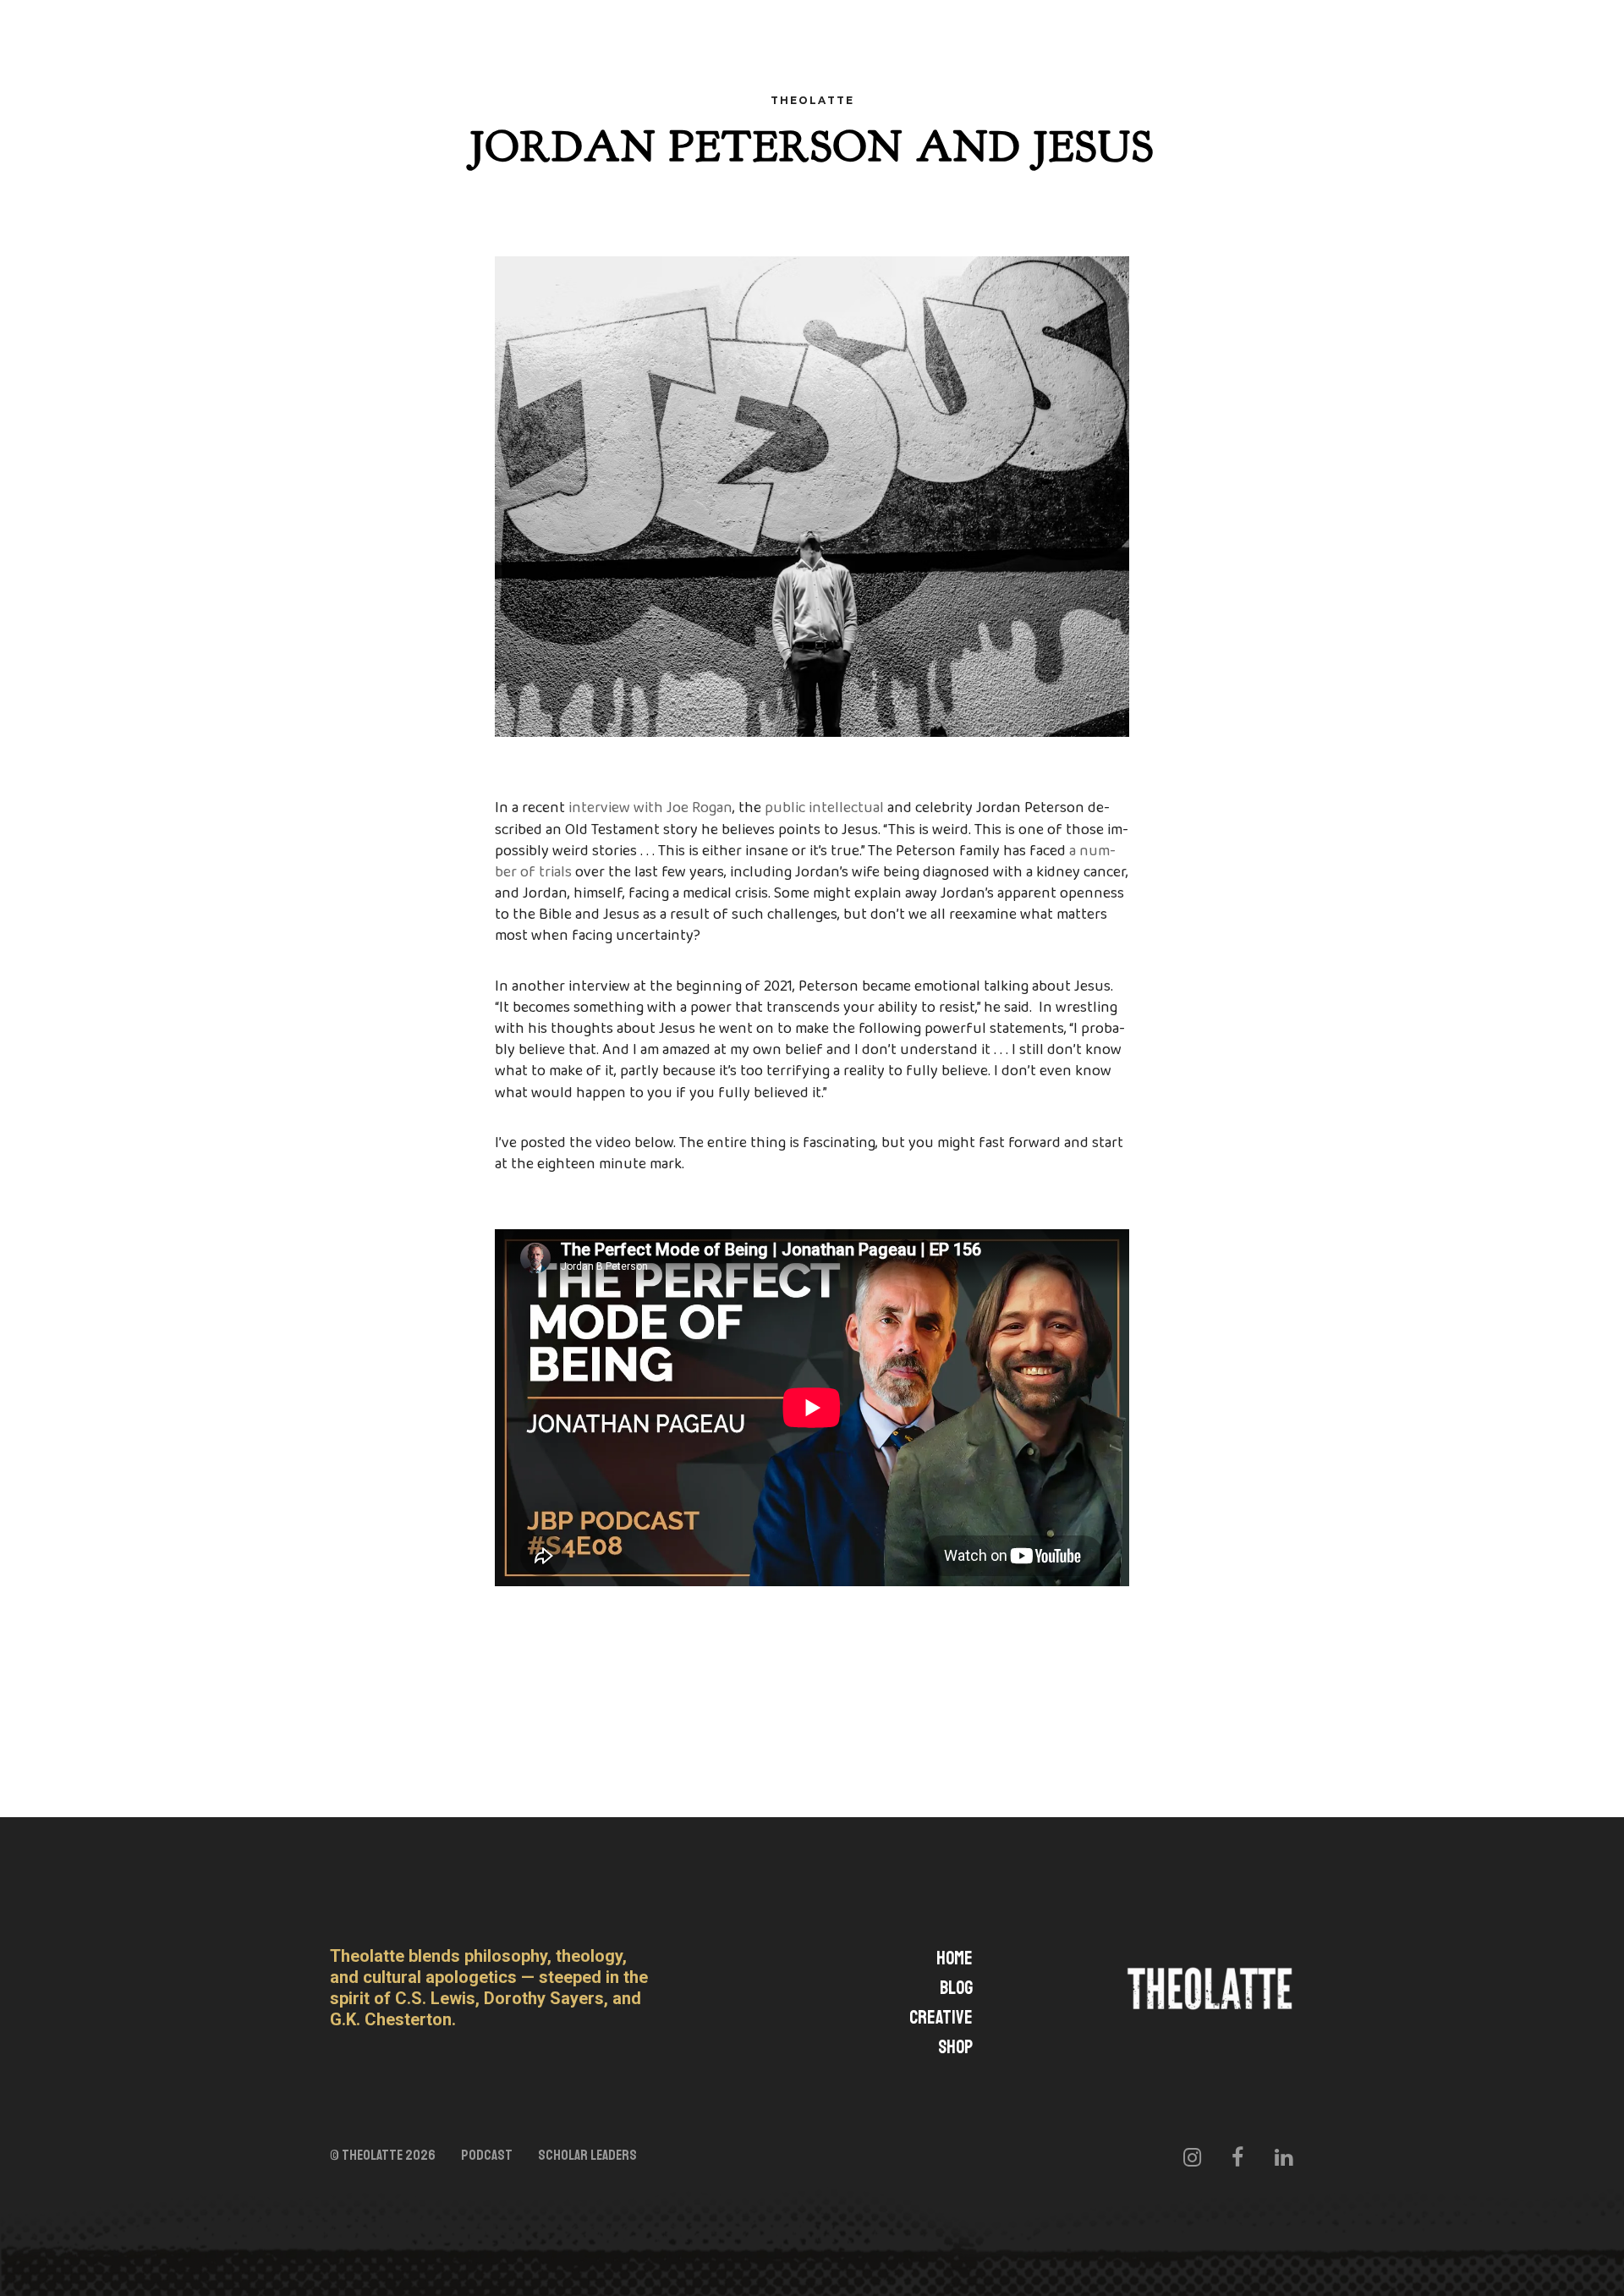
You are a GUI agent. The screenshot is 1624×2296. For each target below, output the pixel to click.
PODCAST (487, 2156)
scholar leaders (587, 2156)
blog (956, 1988)
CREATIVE (941, 2018)
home (955, 1958)
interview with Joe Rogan (650, 808)
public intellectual (824, 808)
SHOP (955, 2047)
